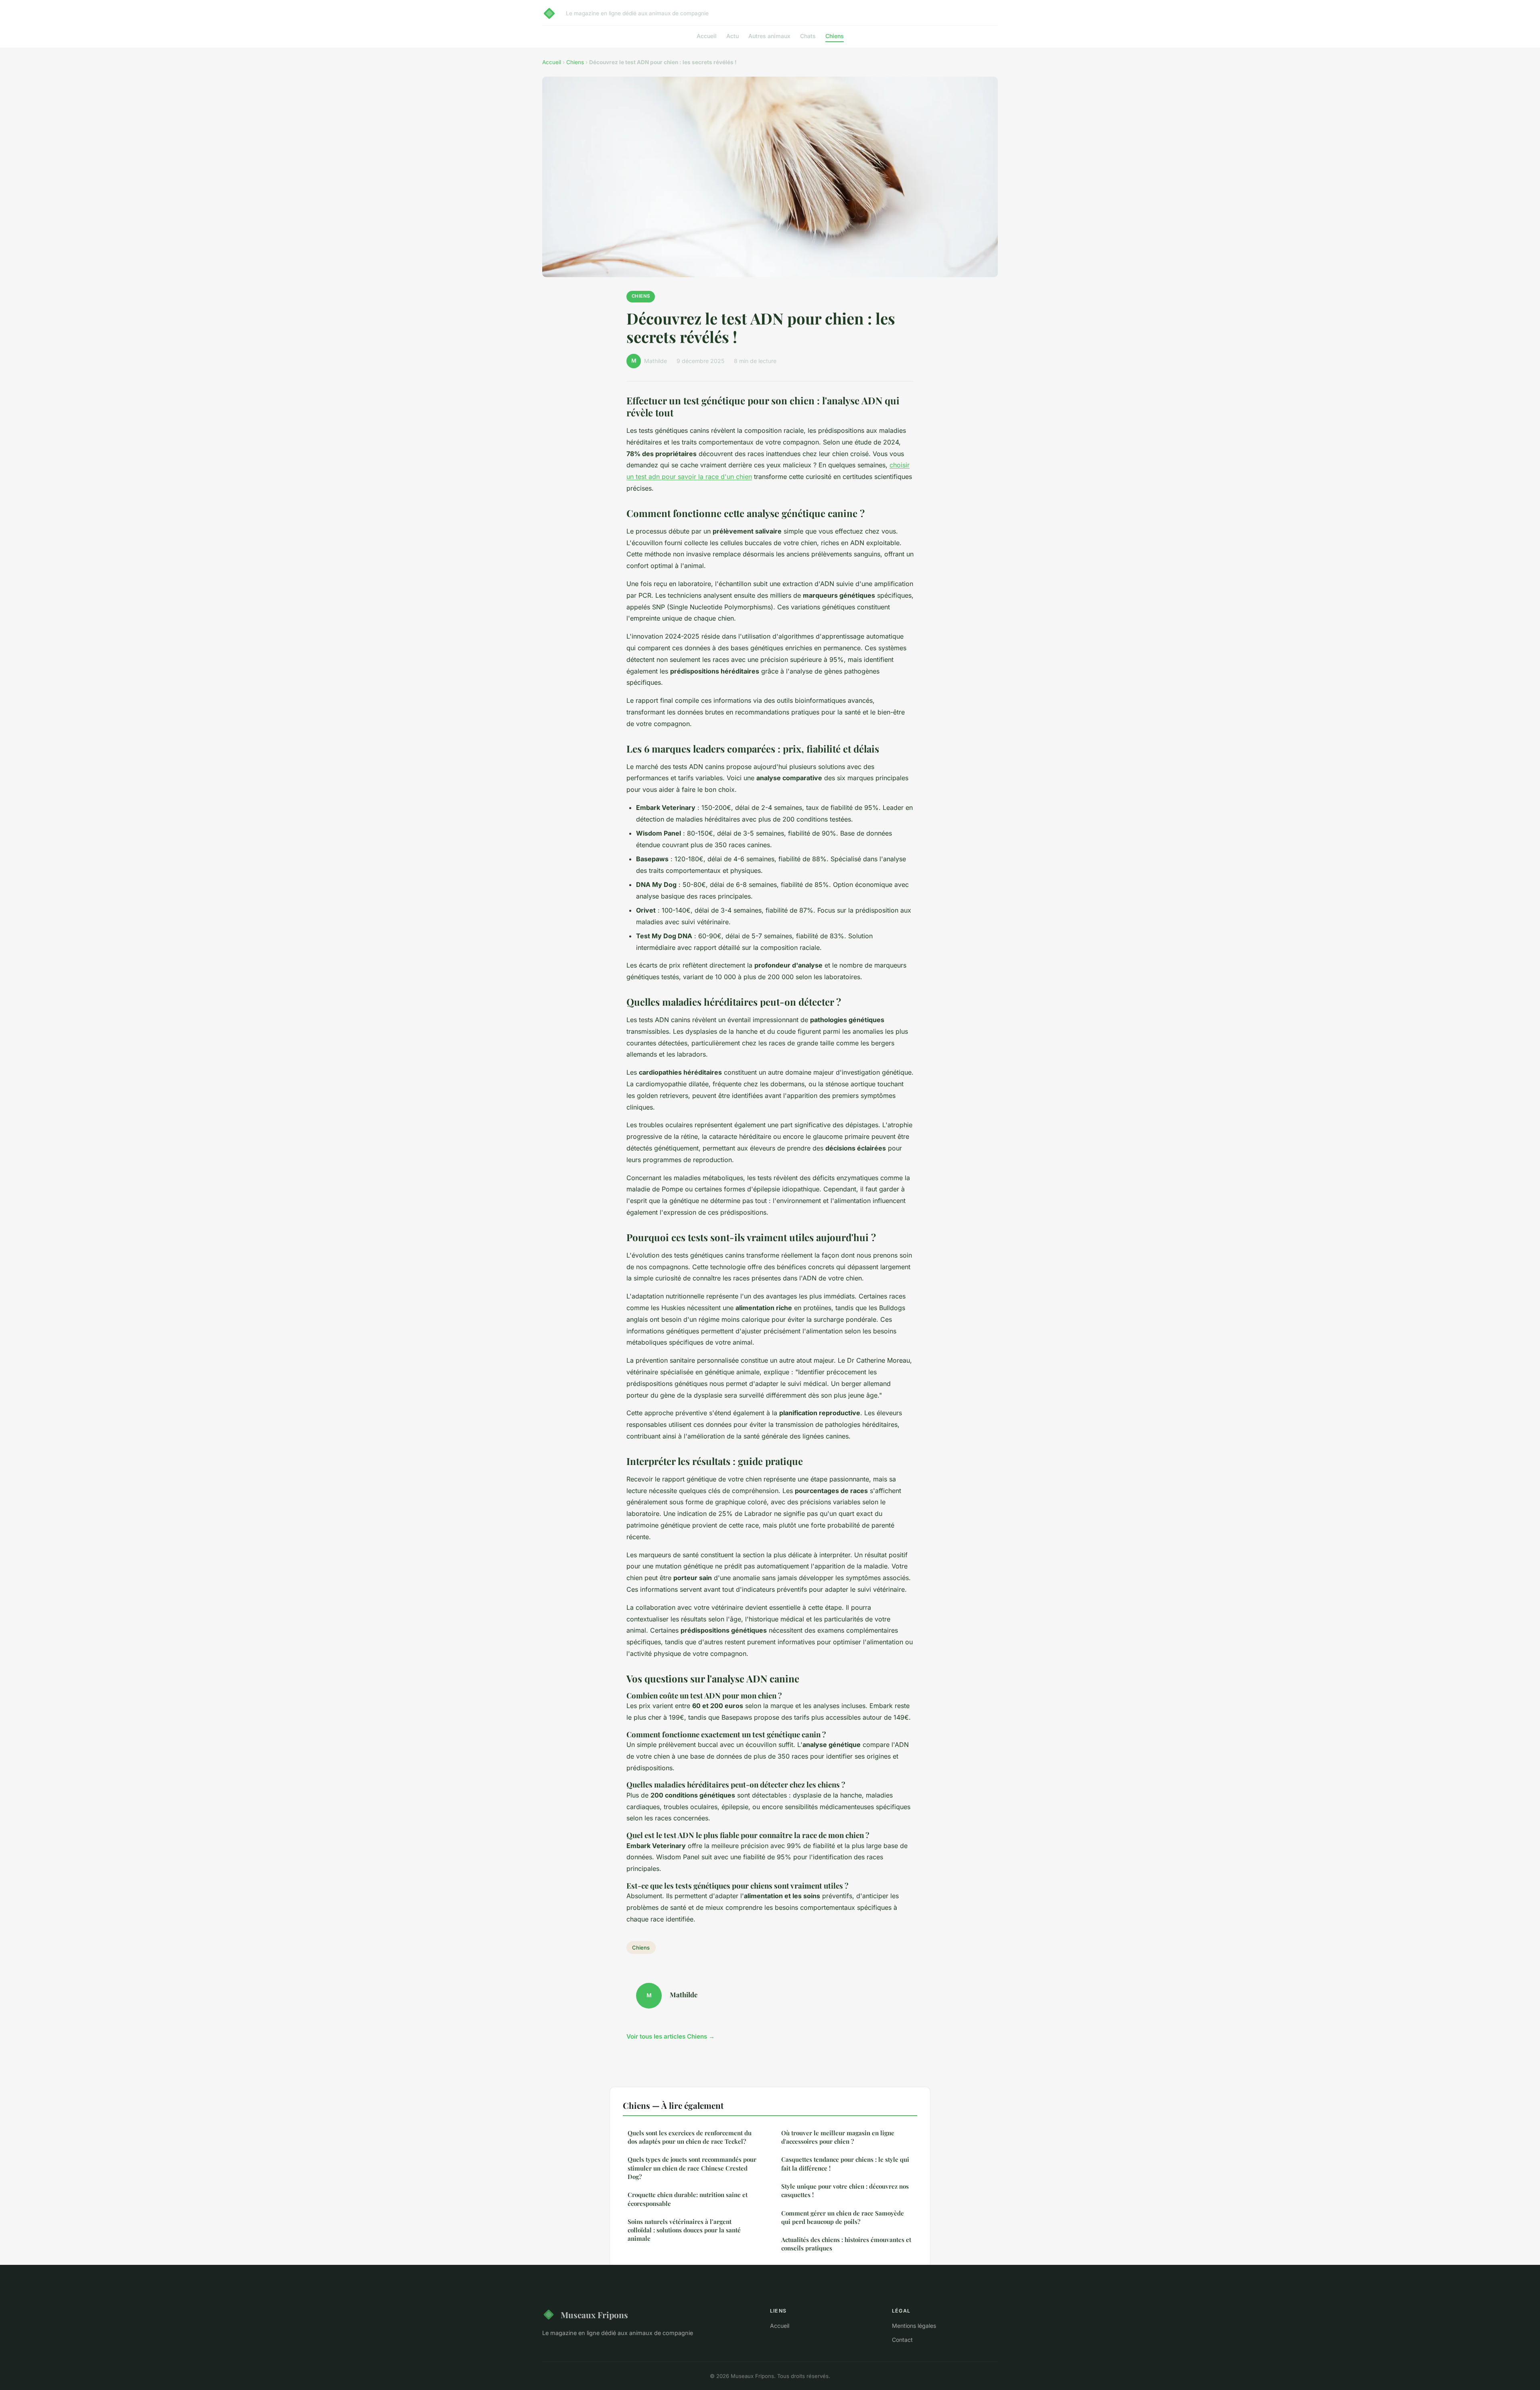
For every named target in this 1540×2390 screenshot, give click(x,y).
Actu (733, 36)
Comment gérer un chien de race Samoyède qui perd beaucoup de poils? (843, 2217)
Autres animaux (769, 36)
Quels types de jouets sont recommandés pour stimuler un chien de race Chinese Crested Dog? (692, 2168)
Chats (808, 36)
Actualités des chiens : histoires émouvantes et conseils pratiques (846, 2244)
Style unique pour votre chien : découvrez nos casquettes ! (845, 2190)
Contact (902, 2340)
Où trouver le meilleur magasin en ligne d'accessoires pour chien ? (838, 2137)
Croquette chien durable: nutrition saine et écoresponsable (688, 2199)
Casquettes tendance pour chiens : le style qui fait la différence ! (845, 2164)
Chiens (835, 36)
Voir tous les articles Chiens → (671, 2036)
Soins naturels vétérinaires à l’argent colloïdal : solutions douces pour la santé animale (684, 2230)
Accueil (707, 36)
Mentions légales (914, 2326)
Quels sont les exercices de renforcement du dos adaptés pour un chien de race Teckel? (690, 2137)
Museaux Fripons (594, 2315)
